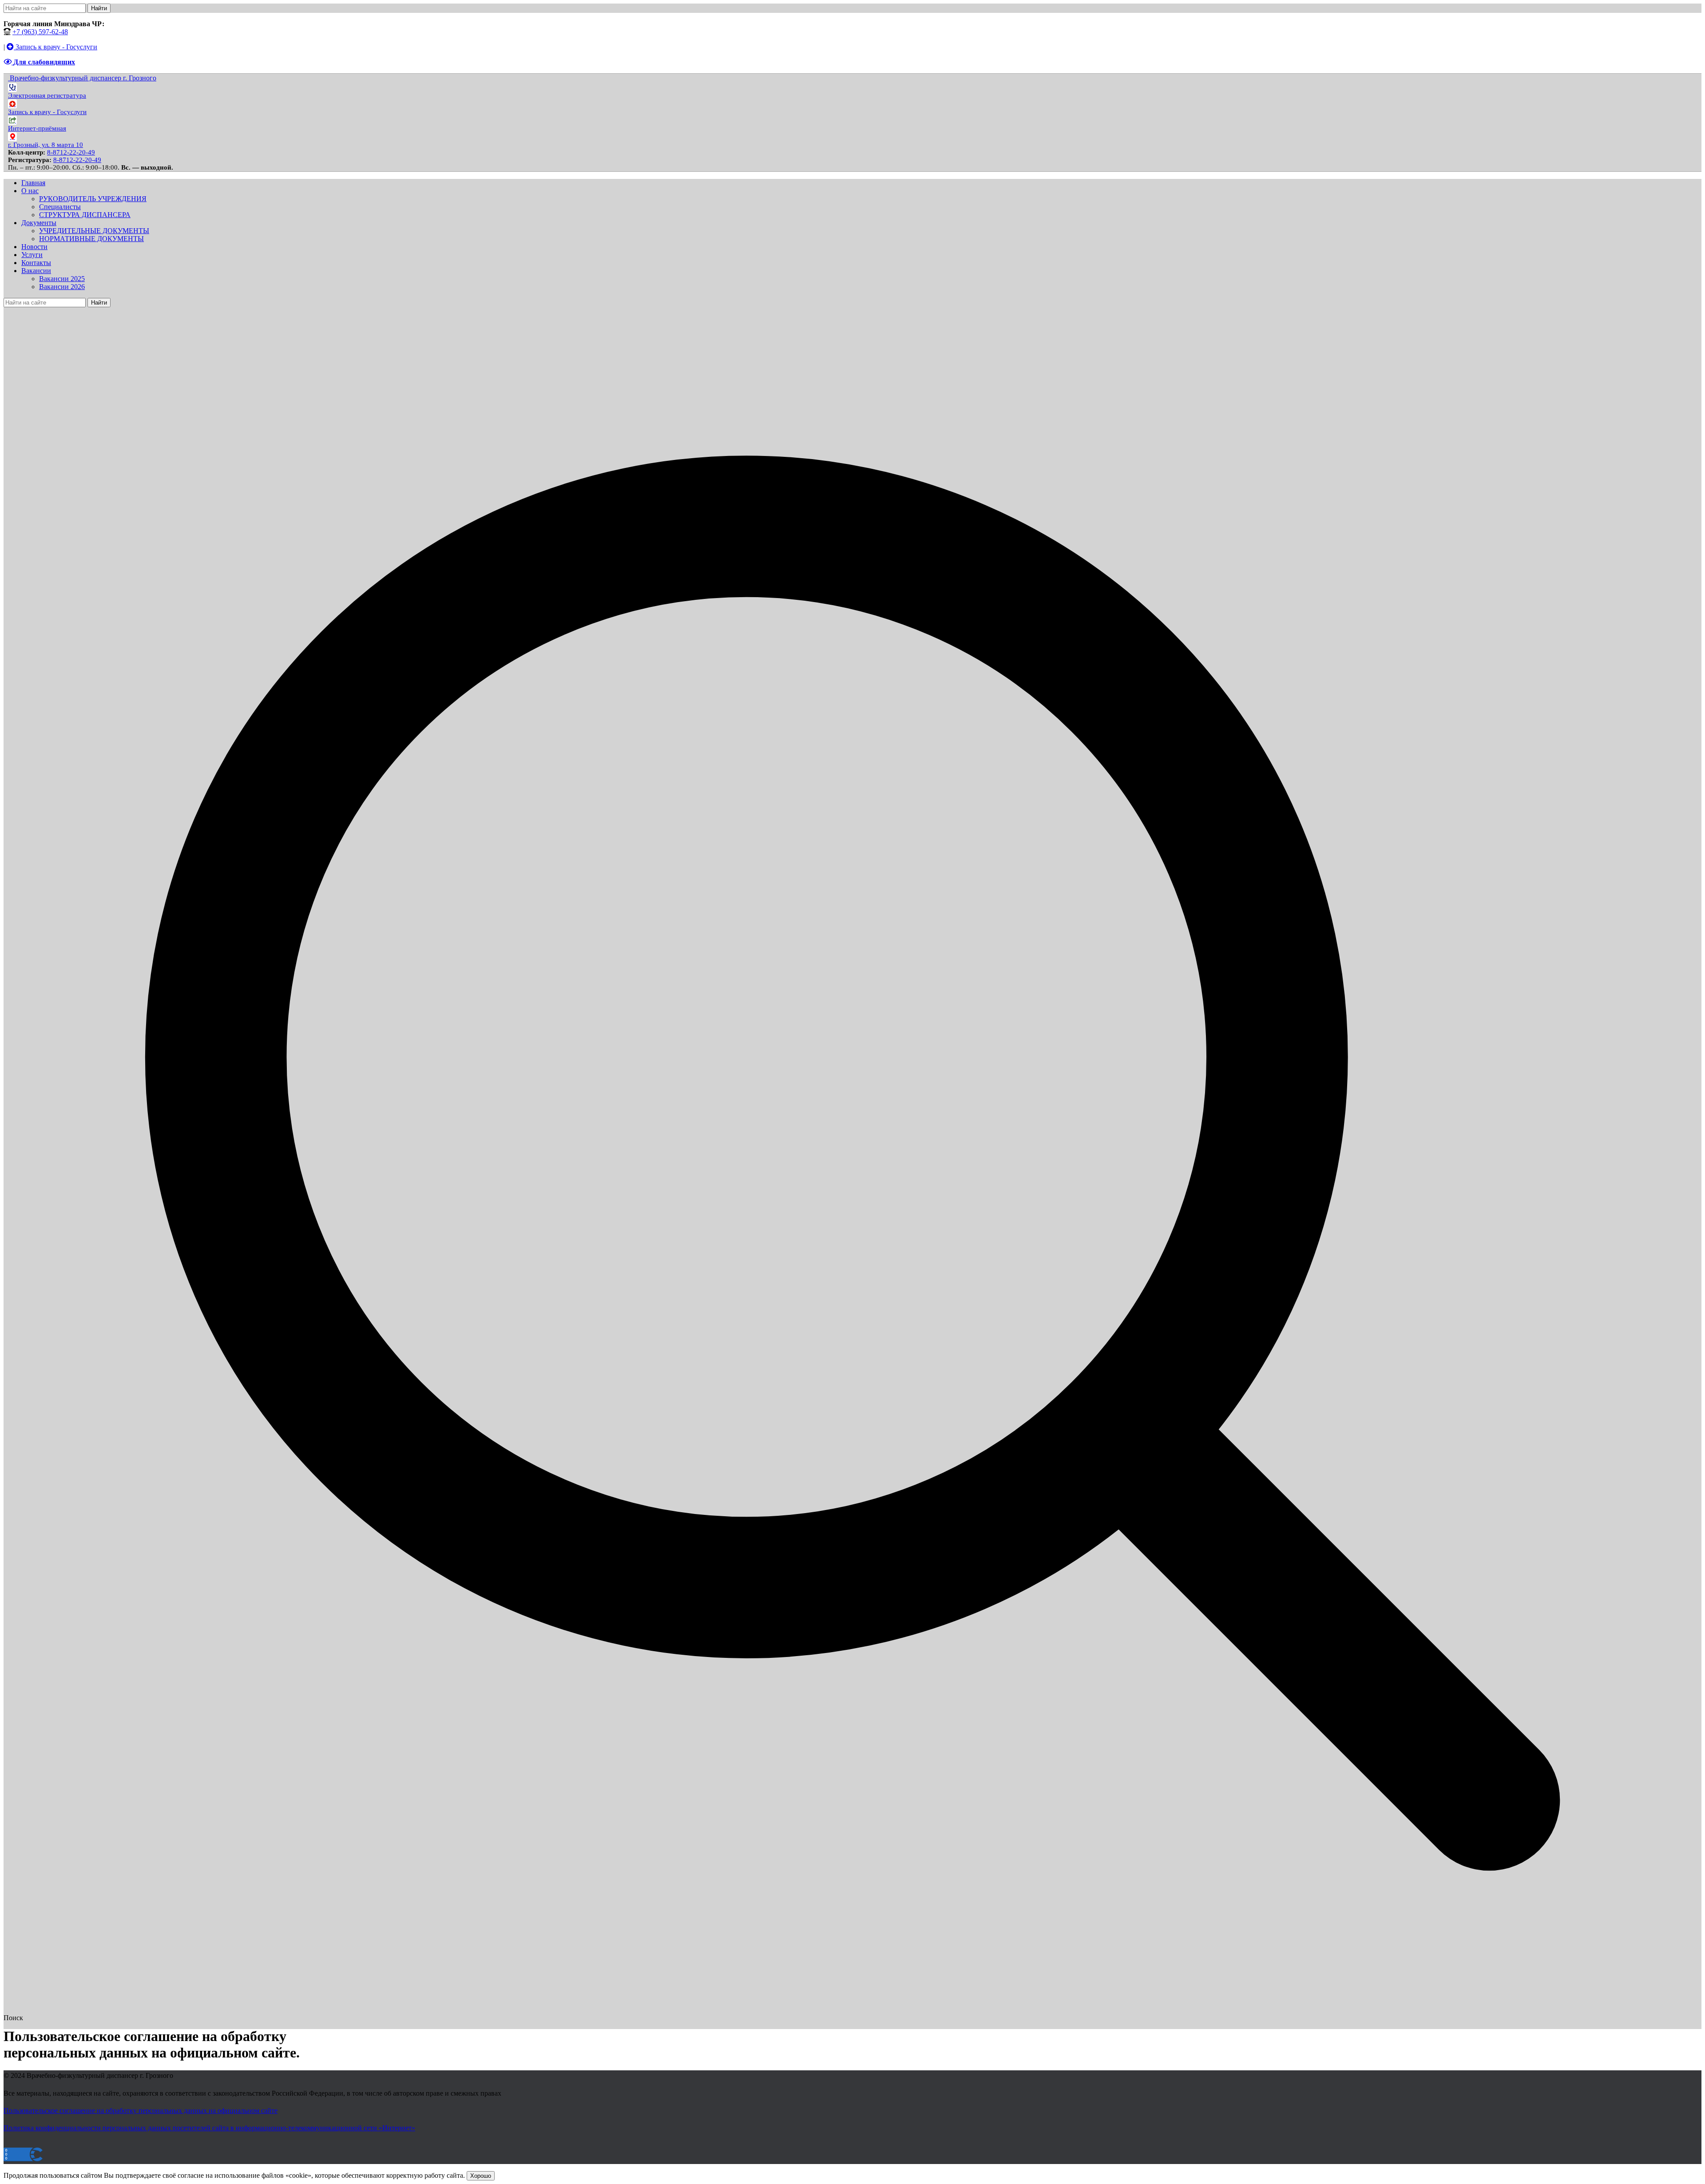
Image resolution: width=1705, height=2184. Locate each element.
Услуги (32, 255)
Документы (39, 223)
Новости (34, 247)
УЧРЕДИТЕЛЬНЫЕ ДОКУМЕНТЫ (94, 231)
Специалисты (60, 207)
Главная (33, 183)
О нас (30, 191)
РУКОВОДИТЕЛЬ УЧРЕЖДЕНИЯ (93, 199)
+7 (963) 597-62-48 (40, 32)
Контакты (36, 263)
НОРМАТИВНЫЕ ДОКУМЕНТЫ (91, 239)
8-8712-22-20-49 (71, 152)
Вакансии (36, 271)
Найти (99, 8)
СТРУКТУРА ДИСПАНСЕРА (85, 215)
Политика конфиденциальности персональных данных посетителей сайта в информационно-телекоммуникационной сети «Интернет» (209, 2128)
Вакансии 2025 (62, 279)
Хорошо (481, 2176)
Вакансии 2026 (62, 287)
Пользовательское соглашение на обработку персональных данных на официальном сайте (141, 2111)
